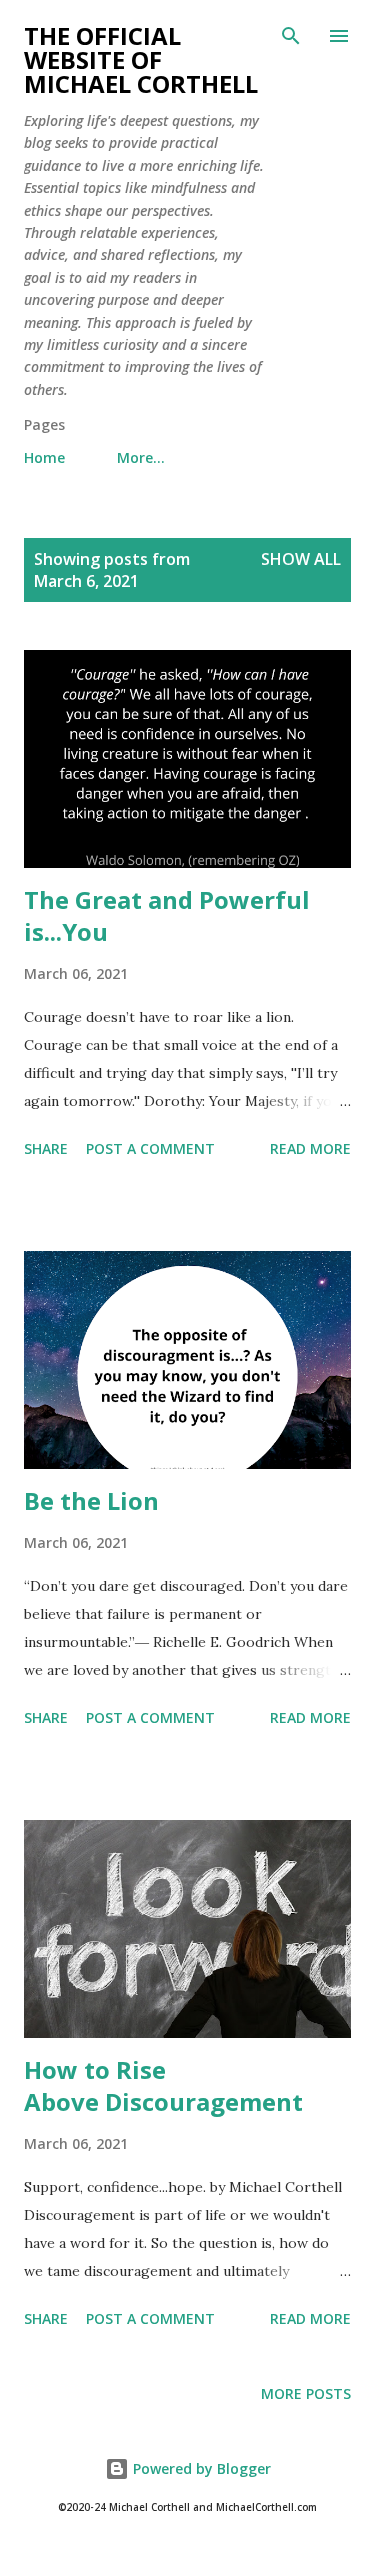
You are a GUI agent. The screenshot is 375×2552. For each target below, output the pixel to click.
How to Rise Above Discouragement (163, 2085)
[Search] (291, 36)
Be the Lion (91, 1500)
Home (44, 457)
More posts (306, 2393)
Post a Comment (150, 1148)
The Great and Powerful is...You (167, 915)
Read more (310, 1148)
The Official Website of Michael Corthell (141, 59)
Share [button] (46, 1148)
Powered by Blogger (200, 2468)
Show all (301, 559)
